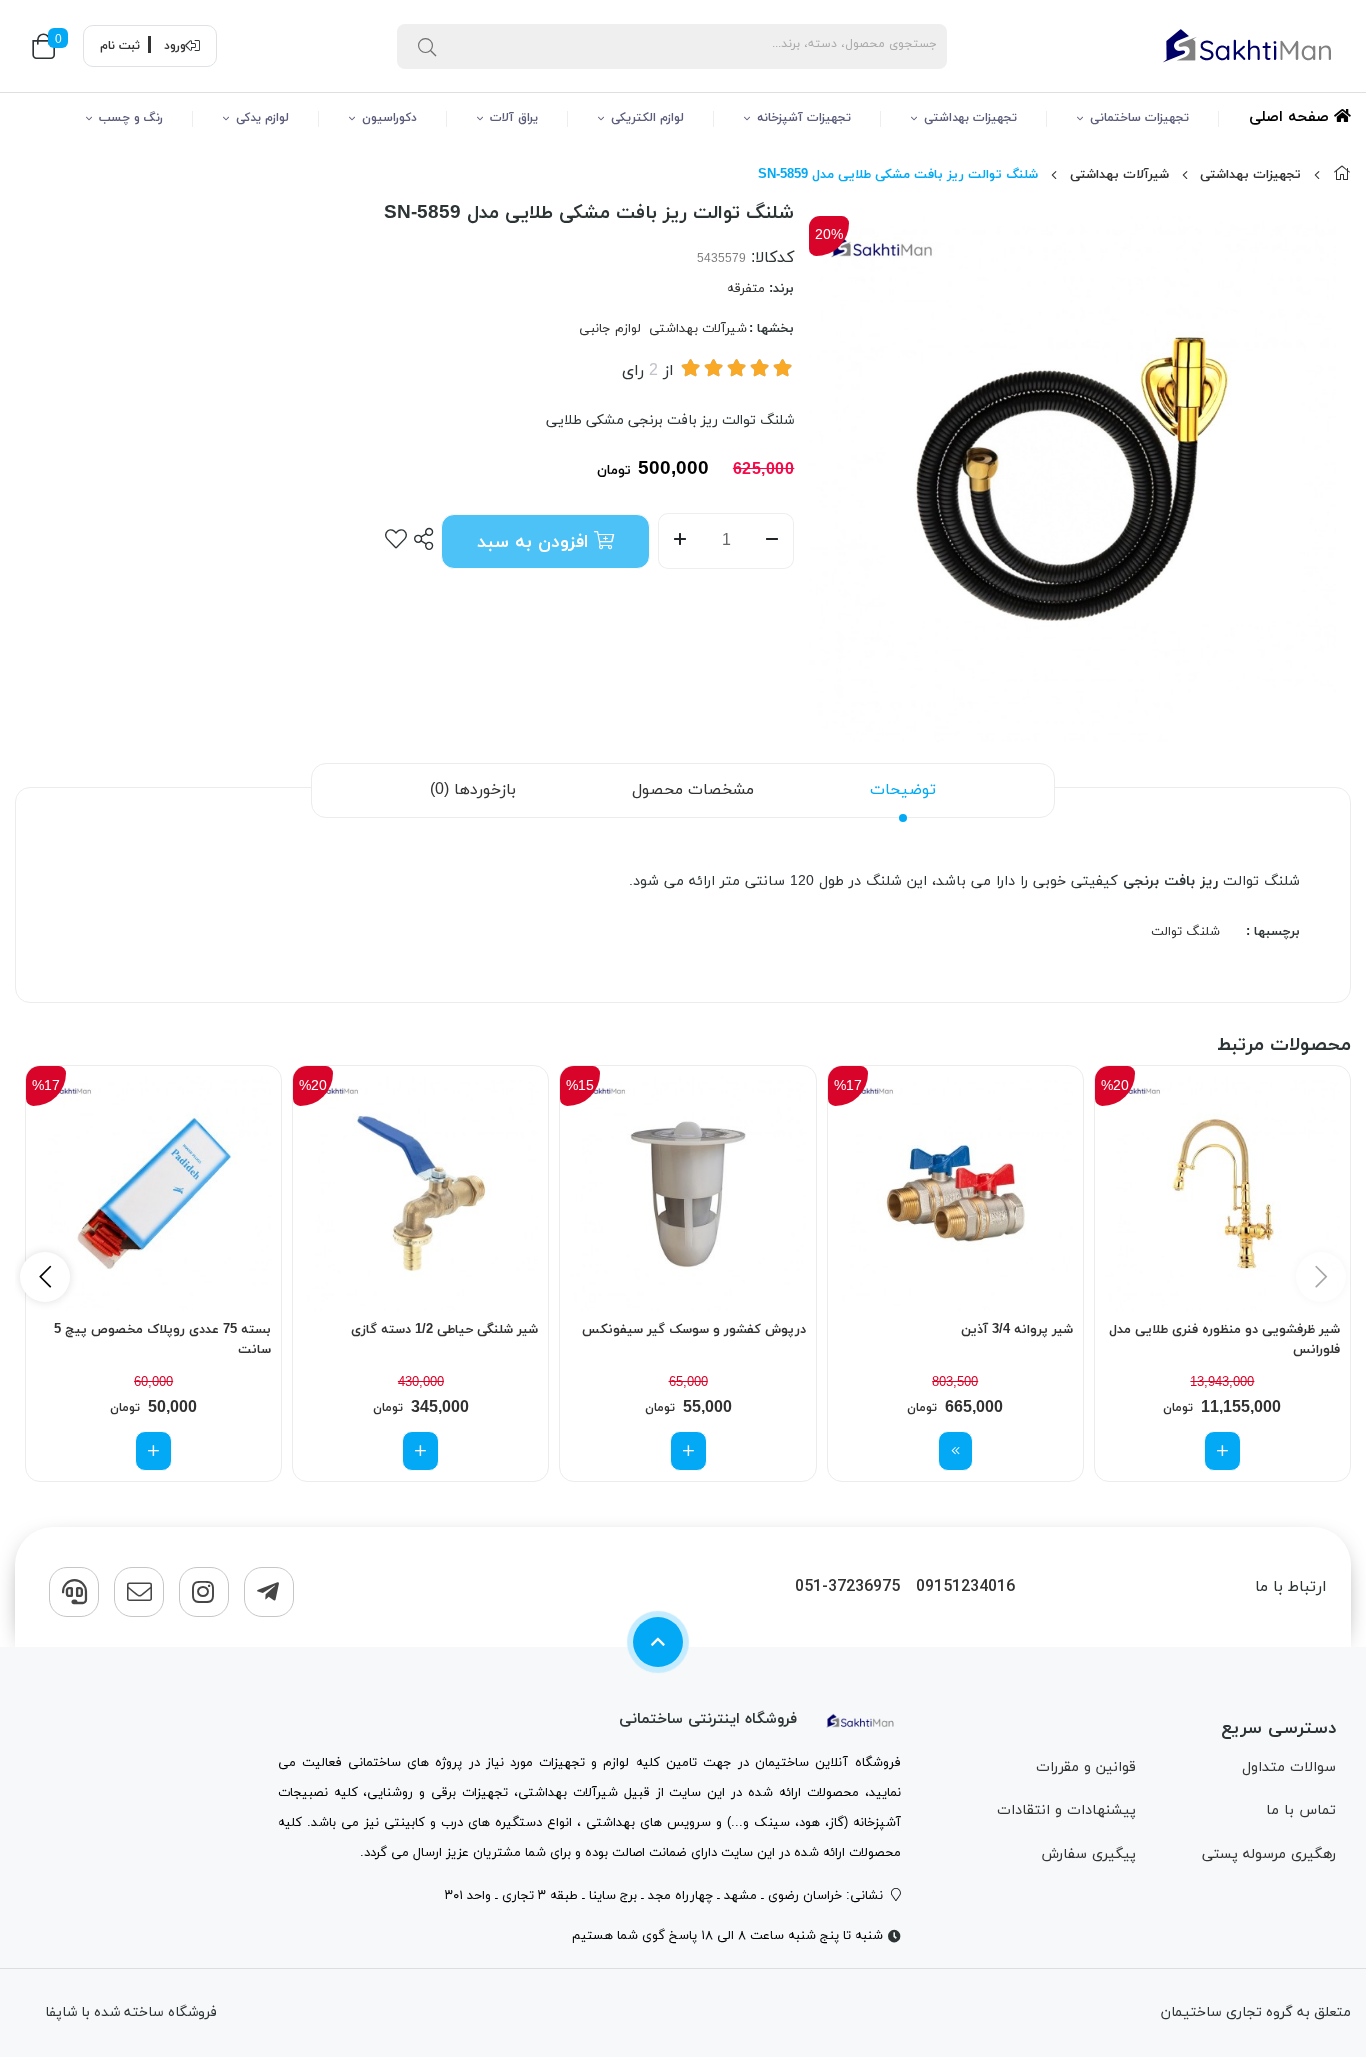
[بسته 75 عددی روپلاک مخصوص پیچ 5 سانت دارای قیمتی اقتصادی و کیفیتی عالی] (153, 1193)
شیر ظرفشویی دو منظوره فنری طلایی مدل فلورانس (1224, 1340)
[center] (427, 46)
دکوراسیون (389, 118)
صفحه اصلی (1291, 117)
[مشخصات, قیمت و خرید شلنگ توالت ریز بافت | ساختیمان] (861, 1719)
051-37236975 (847, 1587)
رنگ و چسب (131, 118)
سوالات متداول (1289, 1767)
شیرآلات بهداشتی (1119, 175)
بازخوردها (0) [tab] (473, 790)
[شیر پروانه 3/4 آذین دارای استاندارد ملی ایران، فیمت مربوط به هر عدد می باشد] (955, 1193)
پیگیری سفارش (1088, 1854)
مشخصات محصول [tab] (693, 790)
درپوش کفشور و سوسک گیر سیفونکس (693, 1330)
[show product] (955, 1451)
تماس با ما (1301, 1810)
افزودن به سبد (535, 542)
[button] (45, 1277)
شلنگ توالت (1185, 932)
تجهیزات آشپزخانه (804, 118)
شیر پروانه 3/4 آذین (1017, 1330)
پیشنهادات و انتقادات (1066, 1810)
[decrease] (772, 541)
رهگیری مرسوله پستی (1269, 1854)
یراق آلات (514, 118)
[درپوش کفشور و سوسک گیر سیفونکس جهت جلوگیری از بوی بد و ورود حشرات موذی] (687, 1193)
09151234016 (965, 1587)
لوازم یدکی (262, 118)
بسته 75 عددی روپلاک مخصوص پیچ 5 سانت (162, 1340)
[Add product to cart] (1222, 1451)
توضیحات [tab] (903, 790)
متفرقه (746, 289)
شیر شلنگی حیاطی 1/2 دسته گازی (444, 1330)
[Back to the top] (658, 1642)
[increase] (679, 541)
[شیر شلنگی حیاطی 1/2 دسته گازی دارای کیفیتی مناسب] (420, 1193)
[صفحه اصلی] (1342, 175)
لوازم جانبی (610, 329)
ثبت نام (120, 46)
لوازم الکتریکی (647, 118)
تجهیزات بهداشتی (970, 118)
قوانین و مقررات (1086, 1767)
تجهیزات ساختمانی (1139, 118)
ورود (175, 46)
